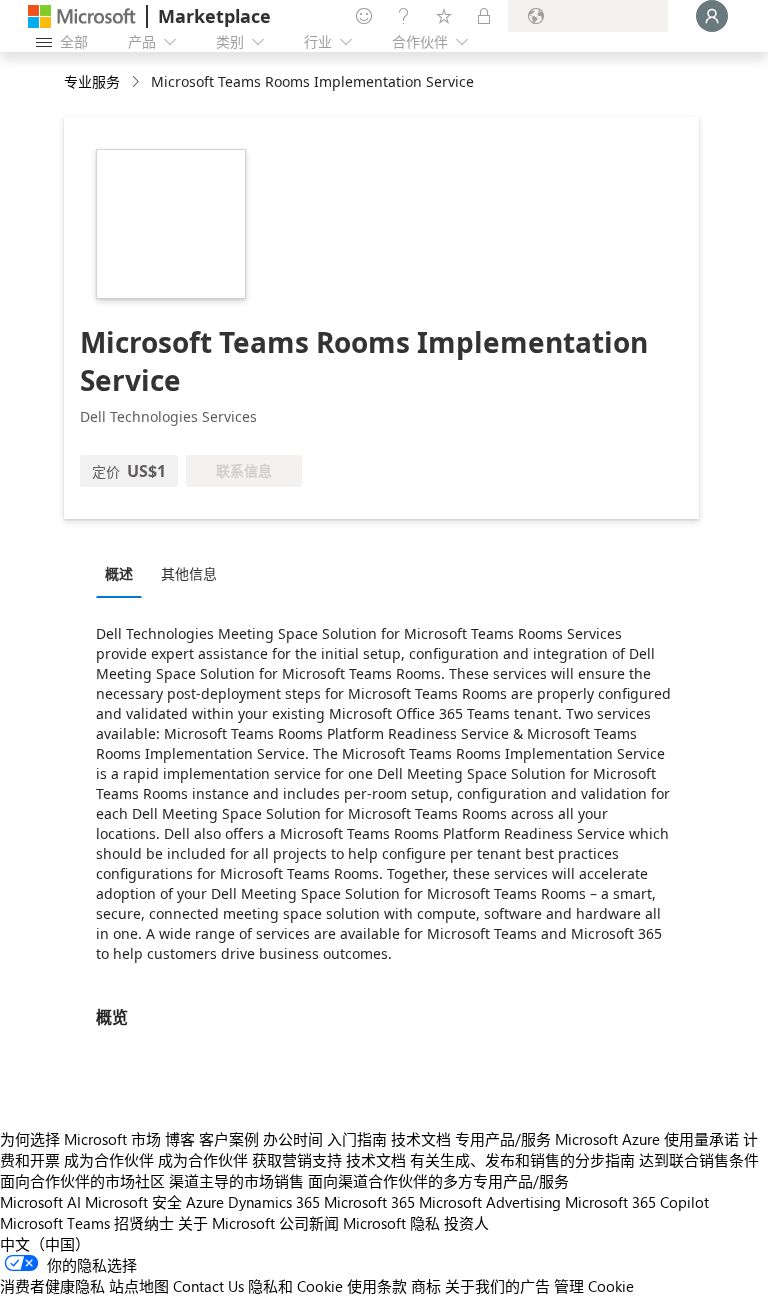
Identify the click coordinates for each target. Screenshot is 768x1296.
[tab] (124, 573)
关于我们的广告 (497, 1286)
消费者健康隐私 (52, 1286)
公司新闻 (309, 1223)
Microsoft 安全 (133, 1202)
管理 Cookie (594, 1286)
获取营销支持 (297, 1160)
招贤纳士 (144, 1223)
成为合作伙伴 (109, 1160)
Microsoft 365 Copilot (637, 1202)
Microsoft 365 (369, 1202)
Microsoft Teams (55, 1223)
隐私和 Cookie (295, 1286)
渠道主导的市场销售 (236, 1181)
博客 (180, 1139)
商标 (426, 1286)
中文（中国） (45, 1244)
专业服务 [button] (92, 81)
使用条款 (377, 1286)
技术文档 (421, 1139)
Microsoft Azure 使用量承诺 (647, 1139)
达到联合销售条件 (699, 1160)
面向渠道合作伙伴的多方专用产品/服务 (438, 1181)
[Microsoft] (82, 16)
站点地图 (139, 1286)
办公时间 (293, 1139)
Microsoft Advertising (490, 1202)
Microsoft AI (40, 1202)
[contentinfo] (137, 82)
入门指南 (357, 1139)
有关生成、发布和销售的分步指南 (522, 1160)
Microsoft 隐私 (391, 1223)
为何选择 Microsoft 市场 (80, 1139)
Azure (205, 1202)
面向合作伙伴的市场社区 (82, 1181)
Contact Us (208, 1286)
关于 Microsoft (226, 1223)
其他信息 (189, 573)
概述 (119, 573)
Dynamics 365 (274, 1202)
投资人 (466, 1223)
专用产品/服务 (503, 1139)
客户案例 (229, 1139)
